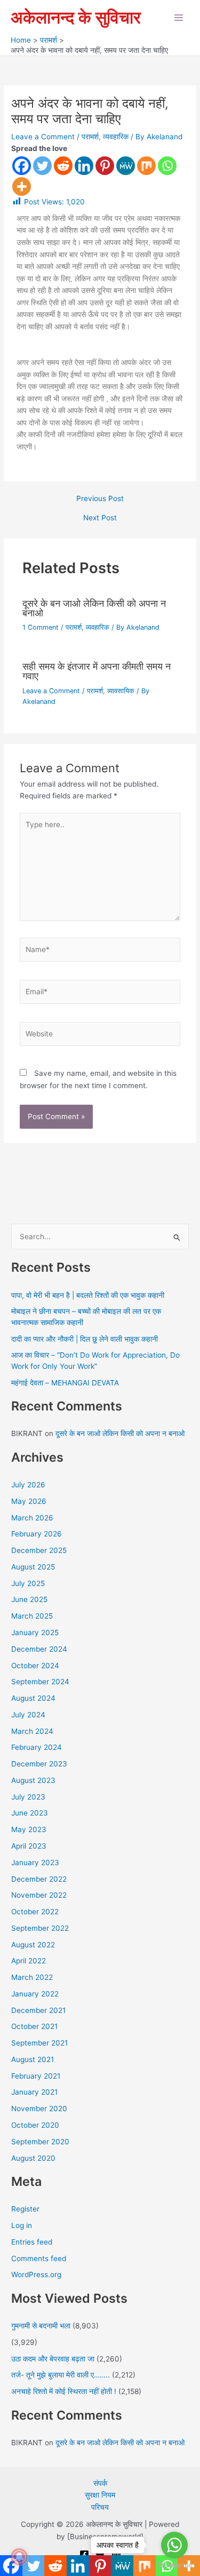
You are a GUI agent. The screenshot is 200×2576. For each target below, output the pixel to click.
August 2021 (33, 2059)
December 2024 (39, 1649)
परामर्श (90, 137)
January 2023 (35, 1862)
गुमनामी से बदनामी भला (41, 2326)
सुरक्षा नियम (100, 2495)
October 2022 (35, 1912)
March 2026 (32, 1518)
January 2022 (35, 1994)
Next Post (100, 518)
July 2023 (28, 1797)
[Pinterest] (105, 166)
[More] (22, 187)
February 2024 (37, 1747)
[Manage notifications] (19, 2557)
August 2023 (33, 1780)
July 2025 (28, 1583)
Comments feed (39, 2258)
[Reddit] (63, 166)
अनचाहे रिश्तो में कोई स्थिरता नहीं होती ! (64, 2391)
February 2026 (37, 1534)
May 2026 (29, 1501)
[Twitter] (42, 166)
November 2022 (39, 1895)
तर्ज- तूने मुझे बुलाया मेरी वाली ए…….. (61, 2375)
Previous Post (100, 499)
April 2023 (29, 1846)
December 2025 (39, 1550)
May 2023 (29, 1829)
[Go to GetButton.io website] (174, 2565)
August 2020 (33, 2158)
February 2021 (36, 2076)
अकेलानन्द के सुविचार (76, 17)
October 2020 (35, 2125)
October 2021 (34, 2026)
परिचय (100, 2507)
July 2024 (28, 1715)
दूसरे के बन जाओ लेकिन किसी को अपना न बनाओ (94, 608)
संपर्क (100, 2483)
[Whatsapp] (167, 166)
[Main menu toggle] (179, 18)
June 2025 (29, 1599)
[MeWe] (126, 166)
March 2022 (32, 1977)
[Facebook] (22, 166)
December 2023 (39, 1764)
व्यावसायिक (121, 691)
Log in (22, 2225)
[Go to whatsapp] (174, 2545)
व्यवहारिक (116, 137)
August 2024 (33, 1698)
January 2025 (35, 1632)
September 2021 (39, 2043)
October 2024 (35, 1666)
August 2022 (33, 1945)
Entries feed (32, 2242)
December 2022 (39, 1879)
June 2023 (30, 1813)
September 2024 (40, 1682)
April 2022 (29, 1961)
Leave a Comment (43, 137)
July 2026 (28, 1485)
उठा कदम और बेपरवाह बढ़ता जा (53, 2359)
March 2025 (32, 1616)
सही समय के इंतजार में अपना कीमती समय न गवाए (97, 671)
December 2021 (38, 2010)
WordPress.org (36, 2274)
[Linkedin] (84, 166)
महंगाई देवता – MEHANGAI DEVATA (65, 1383)
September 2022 (40, 1928)
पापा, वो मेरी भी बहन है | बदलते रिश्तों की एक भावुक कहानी (88, 1295)
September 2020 (40, 2142)
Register (25, 2209)
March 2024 (32, 1731)
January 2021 (34, 2092)
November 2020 (39, 2109)
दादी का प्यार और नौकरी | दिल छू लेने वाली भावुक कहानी (85, 1339)
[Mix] (146, 166)
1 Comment (41, 627)
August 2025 (33, 1567)
